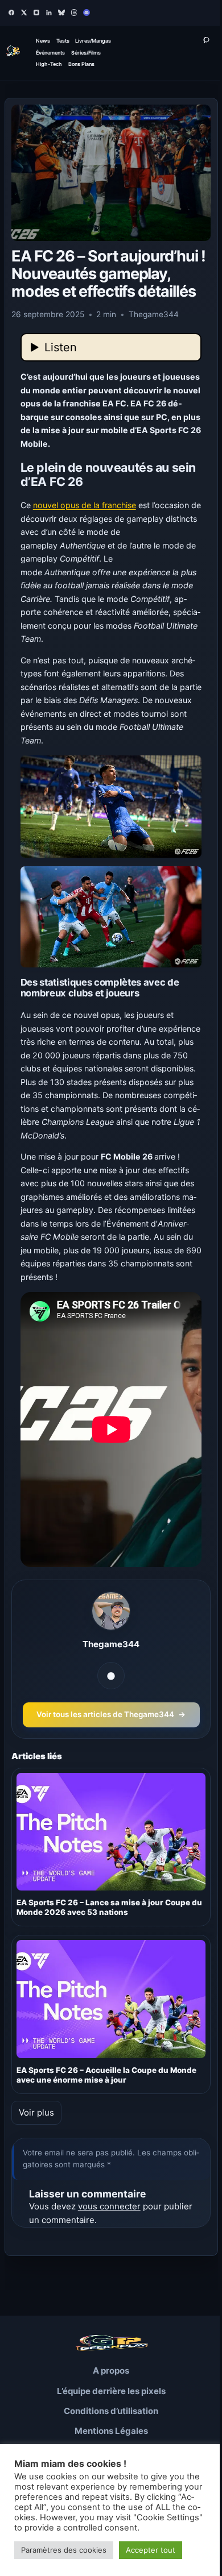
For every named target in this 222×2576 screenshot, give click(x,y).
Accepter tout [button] (151, 2550)
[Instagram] (36, 13)
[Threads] (74, 13)
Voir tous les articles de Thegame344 (111, 1714)
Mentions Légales (111, 2431)
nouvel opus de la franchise (85, 505)
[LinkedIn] (49, 13)
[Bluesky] (61, 13)
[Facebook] (11, 13)
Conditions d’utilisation (111, 2411)
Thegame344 (111, 1644)
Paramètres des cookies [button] (64, 2550)
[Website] (111, 1676)
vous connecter (109, 2206)
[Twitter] (24, 13)
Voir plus (36, 2112)
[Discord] (87, 13)
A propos (111, 2371)
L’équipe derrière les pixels (111, 2391)
